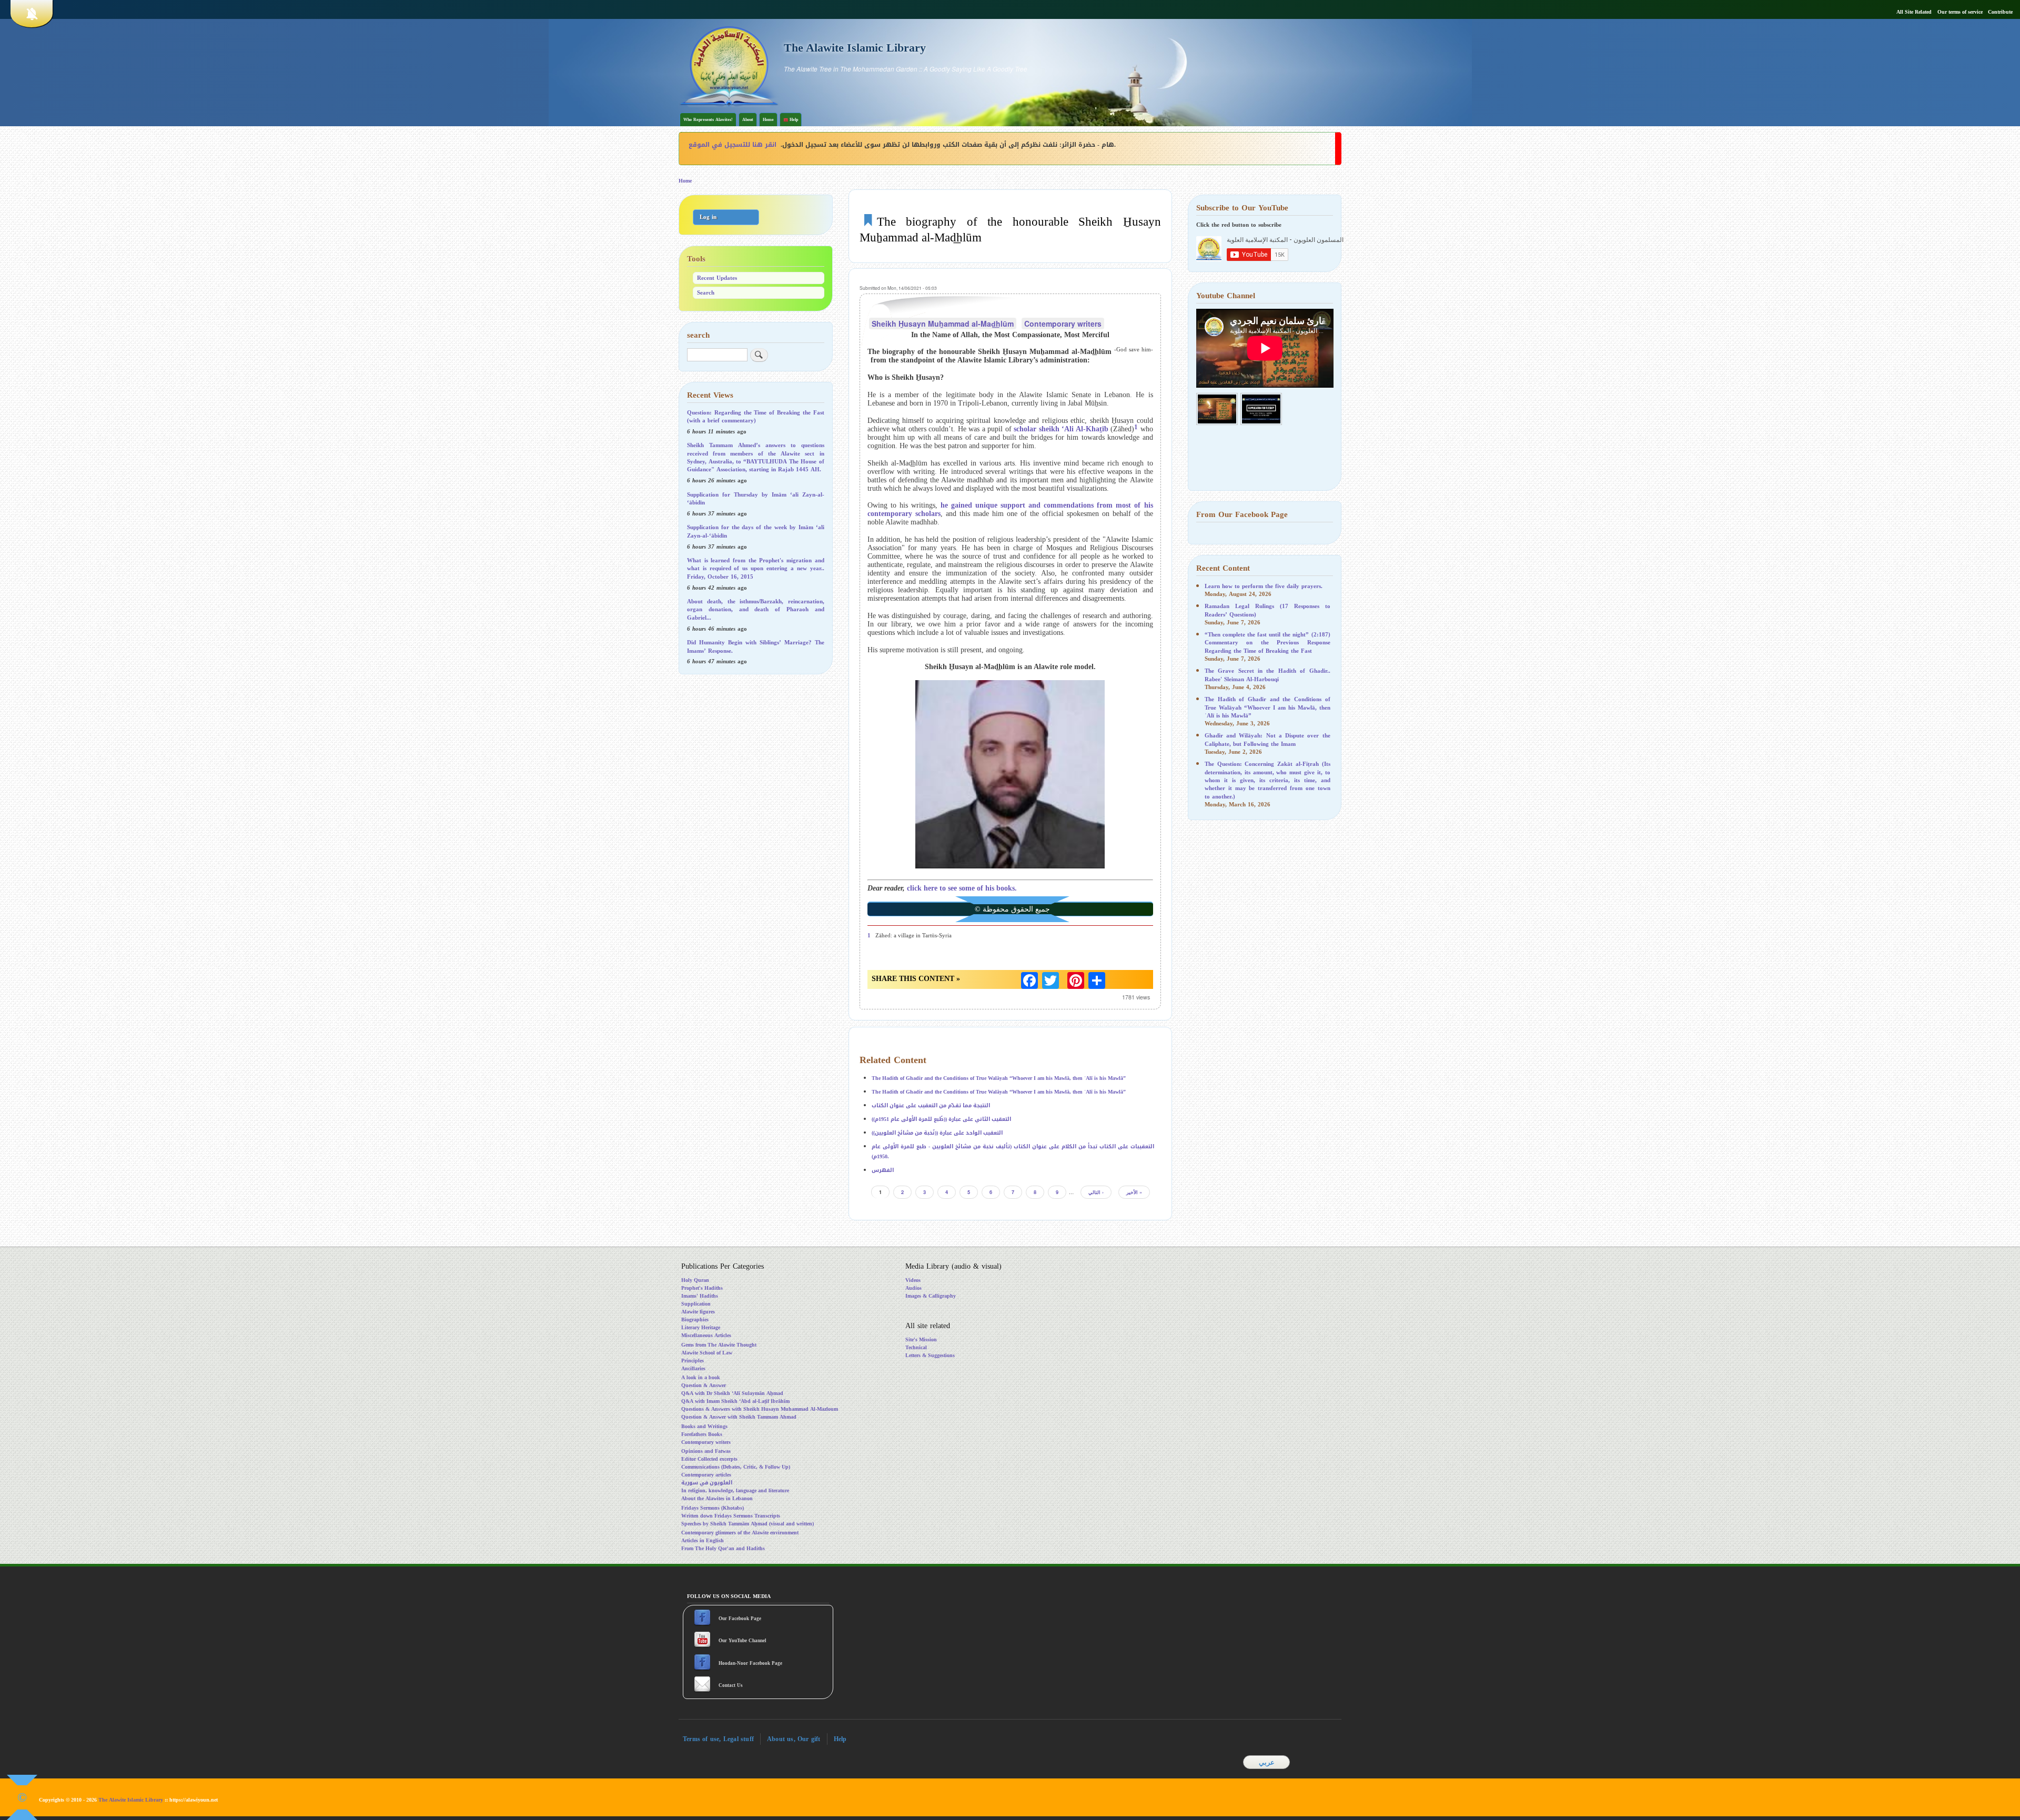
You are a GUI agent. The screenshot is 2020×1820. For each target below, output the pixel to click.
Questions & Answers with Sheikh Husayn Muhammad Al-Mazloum (760, 1409)
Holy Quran (695, 1280)
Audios (913, 1288)
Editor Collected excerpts (709, 1459)
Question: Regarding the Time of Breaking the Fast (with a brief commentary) (756, 417)
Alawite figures (698, 1312)
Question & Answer (704, 1385)
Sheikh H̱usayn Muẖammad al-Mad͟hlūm (943, 323)
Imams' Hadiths (700, 1296)
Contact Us (731, 1685)
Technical (916, 1347)
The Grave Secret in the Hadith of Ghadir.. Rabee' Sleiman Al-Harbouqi (1267, 675)
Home (768, 120)
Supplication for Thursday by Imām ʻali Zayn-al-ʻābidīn (756, 499)
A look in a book (701, 1377)
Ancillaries (693, 1368)
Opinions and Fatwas (706, 1451)
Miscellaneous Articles (706, 1335)
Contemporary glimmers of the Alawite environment (740, 1533)
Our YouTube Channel (743, 1641)
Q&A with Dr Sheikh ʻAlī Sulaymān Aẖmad (732, 1393)
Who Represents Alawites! (708, 120)
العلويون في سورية (707, 1483)
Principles (693, 1361)
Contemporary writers (1063, 323)
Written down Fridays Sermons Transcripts (731, 1516)
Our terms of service (1960, 12)
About (748, 120)
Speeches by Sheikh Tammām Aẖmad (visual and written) (748, 1524)
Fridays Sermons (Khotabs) (713, 1508)
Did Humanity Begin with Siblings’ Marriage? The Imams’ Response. (756, 646)
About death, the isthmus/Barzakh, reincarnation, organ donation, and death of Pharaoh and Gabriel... (756, 610)
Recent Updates (717, 278)
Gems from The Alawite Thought (719, 1345)
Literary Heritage (701, 1327)
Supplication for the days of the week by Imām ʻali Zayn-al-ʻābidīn (756, 531)
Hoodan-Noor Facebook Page (750, 1663)
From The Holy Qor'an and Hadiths (723, 1548)
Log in (708, 217)
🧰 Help (791, 120)
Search (706, 293)
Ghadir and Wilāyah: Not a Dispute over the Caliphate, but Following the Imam (1267, 740)
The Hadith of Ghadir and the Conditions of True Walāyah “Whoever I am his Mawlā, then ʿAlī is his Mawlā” (999, 1078)
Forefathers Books (702, 1434)
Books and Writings (704, 1426)
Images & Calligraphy (931, 1296)
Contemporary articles (706, 1475)
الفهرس (883, 1170)
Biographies (695, 1319)
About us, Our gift (794, 1739)
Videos (913, 1280)
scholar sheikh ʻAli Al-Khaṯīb (1061, 429)
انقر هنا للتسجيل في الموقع (733, 145)
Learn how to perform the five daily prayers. (1264, 586)
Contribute (2000, 12)
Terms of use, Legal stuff (718, 1739)
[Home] (729, 65)
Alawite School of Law (707, 1353)
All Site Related (1914, 12)
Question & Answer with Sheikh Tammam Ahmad (739, 1417)
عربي (1267, 1762)
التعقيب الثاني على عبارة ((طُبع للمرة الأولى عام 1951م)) (941, 1119)
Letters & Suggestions (930, 1355)
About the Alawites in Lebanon (717, 1498)
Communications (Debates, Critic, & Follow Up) (736, 1467)
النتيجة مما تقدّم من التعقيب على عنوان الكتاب (931, 1105)
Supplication (696, 1304)
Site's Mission (921, 1339)
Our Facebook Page (739, 1619)
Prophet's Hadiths (702, 1288)
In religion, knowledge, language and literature (735, 1490)
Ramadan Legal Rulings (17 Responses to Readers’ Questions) (1267, 610)
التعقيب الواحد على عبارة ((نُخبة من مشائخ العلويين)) (937, 1133)
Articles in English (703, 1540)
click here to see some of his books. (962, 888)
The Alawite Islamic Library (855, 48)
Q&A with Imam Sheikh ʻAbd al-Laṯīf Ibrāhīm (735, 1401)
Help (840, 1739)
